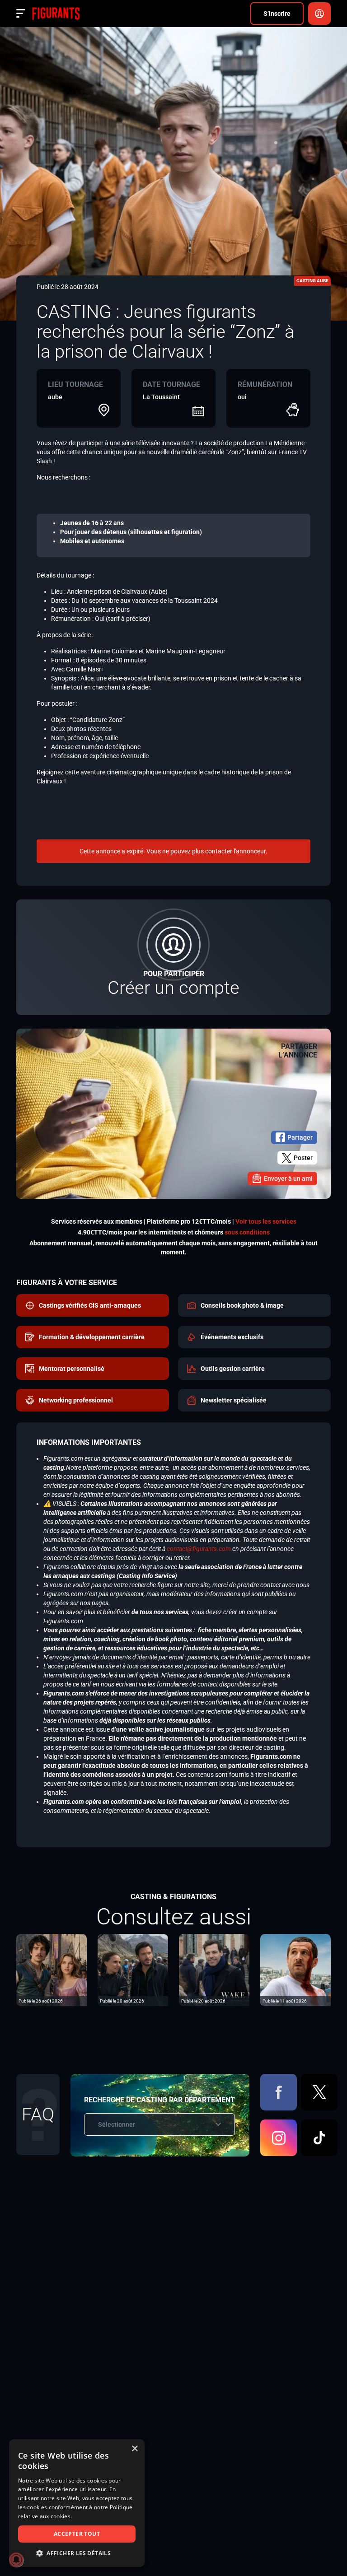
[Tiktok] (319, 2138)
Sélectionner (117, 2124)
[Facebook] (279, 2092)
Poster (303, 1158)
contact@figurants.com (199, 1549)
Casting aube (312, 281)
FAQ (38, 2114)
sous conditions (247, 1232)
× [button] (134, 2449)
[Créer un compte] (173, 957)
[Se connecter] (319, 14)
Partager (300, 1137)
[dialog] (77, 2503)
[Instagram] (279, 2138)
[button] (77, 2553)
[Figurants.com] (56, 14)
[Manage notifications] (16, 2560)
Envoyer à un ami (288, 1179)
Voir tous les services (266, 1221)
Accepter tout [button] (77, 2534)
